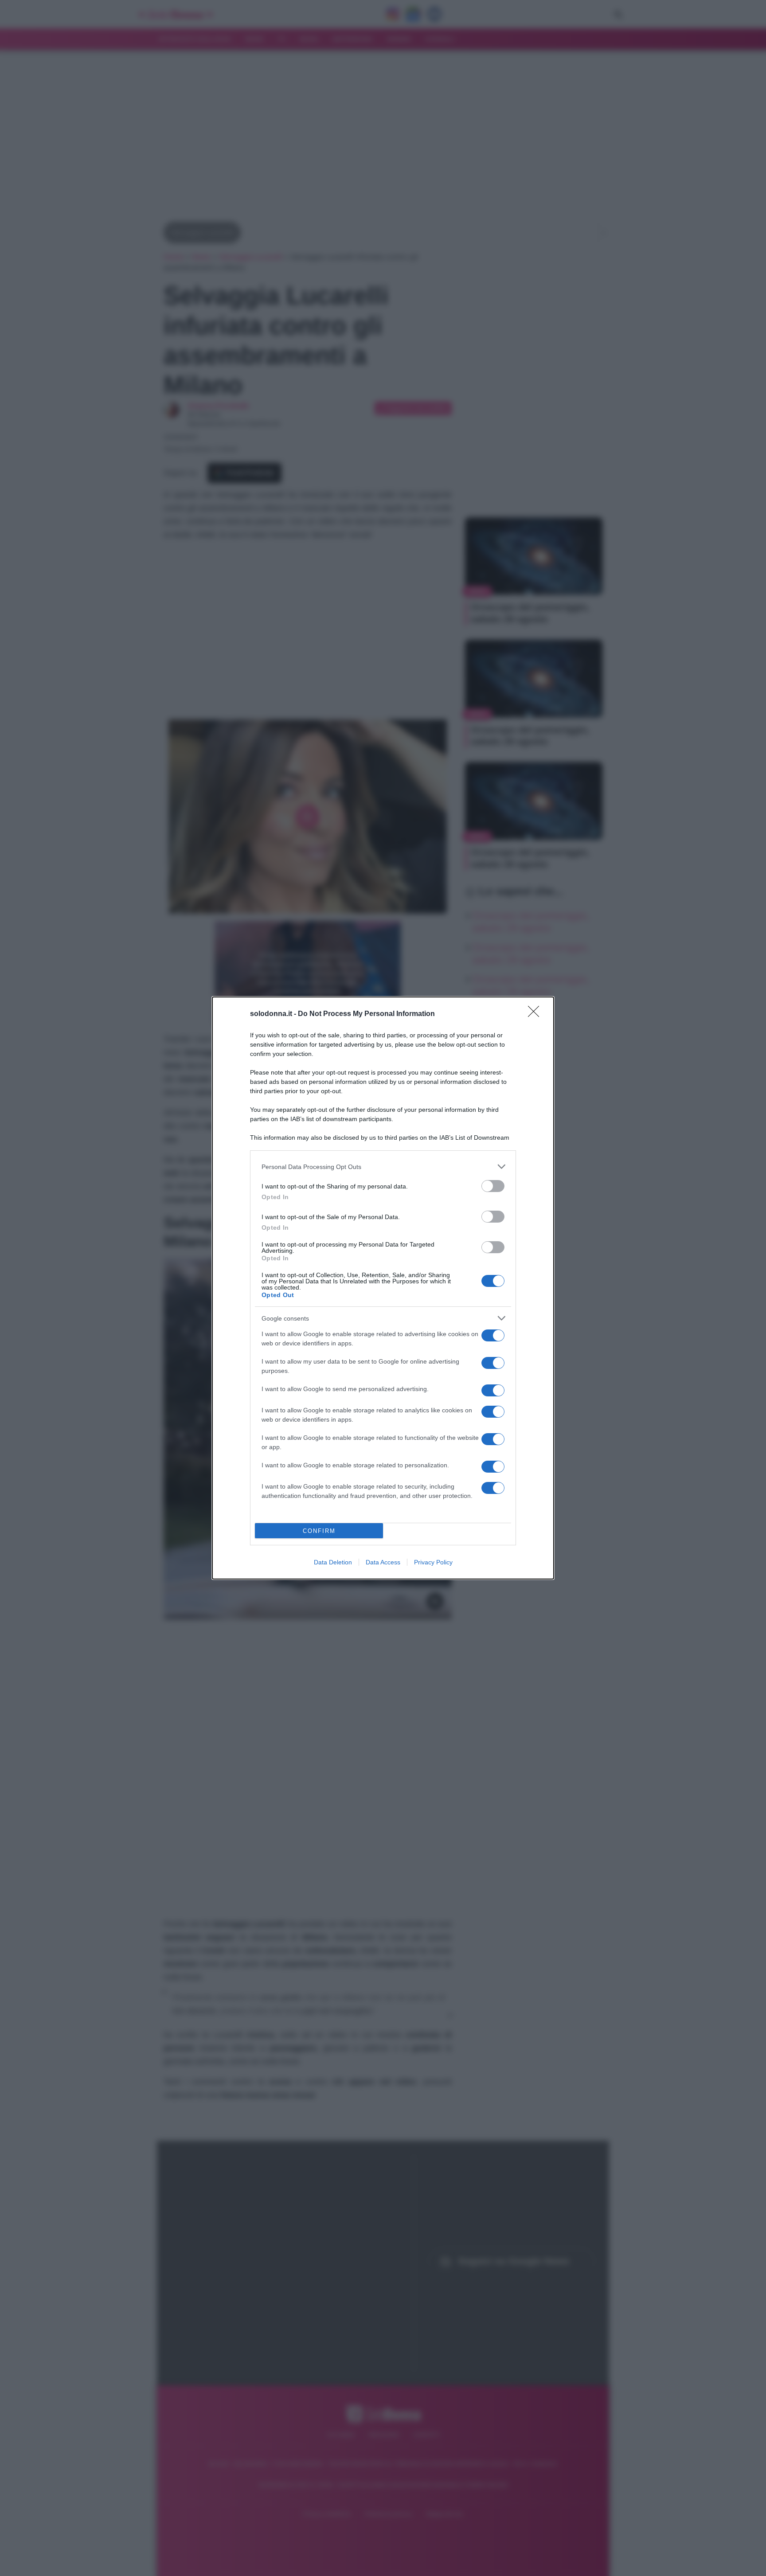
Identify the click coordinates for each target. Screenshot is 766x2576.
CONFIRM (319, 1531)
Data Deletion (333, 1562)
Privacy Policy (433, 1562)
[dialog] (383, 1288)
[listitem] (383, 1167)
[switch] (493, 1186)
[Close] (536, 1014)
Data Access (383, 1562)
